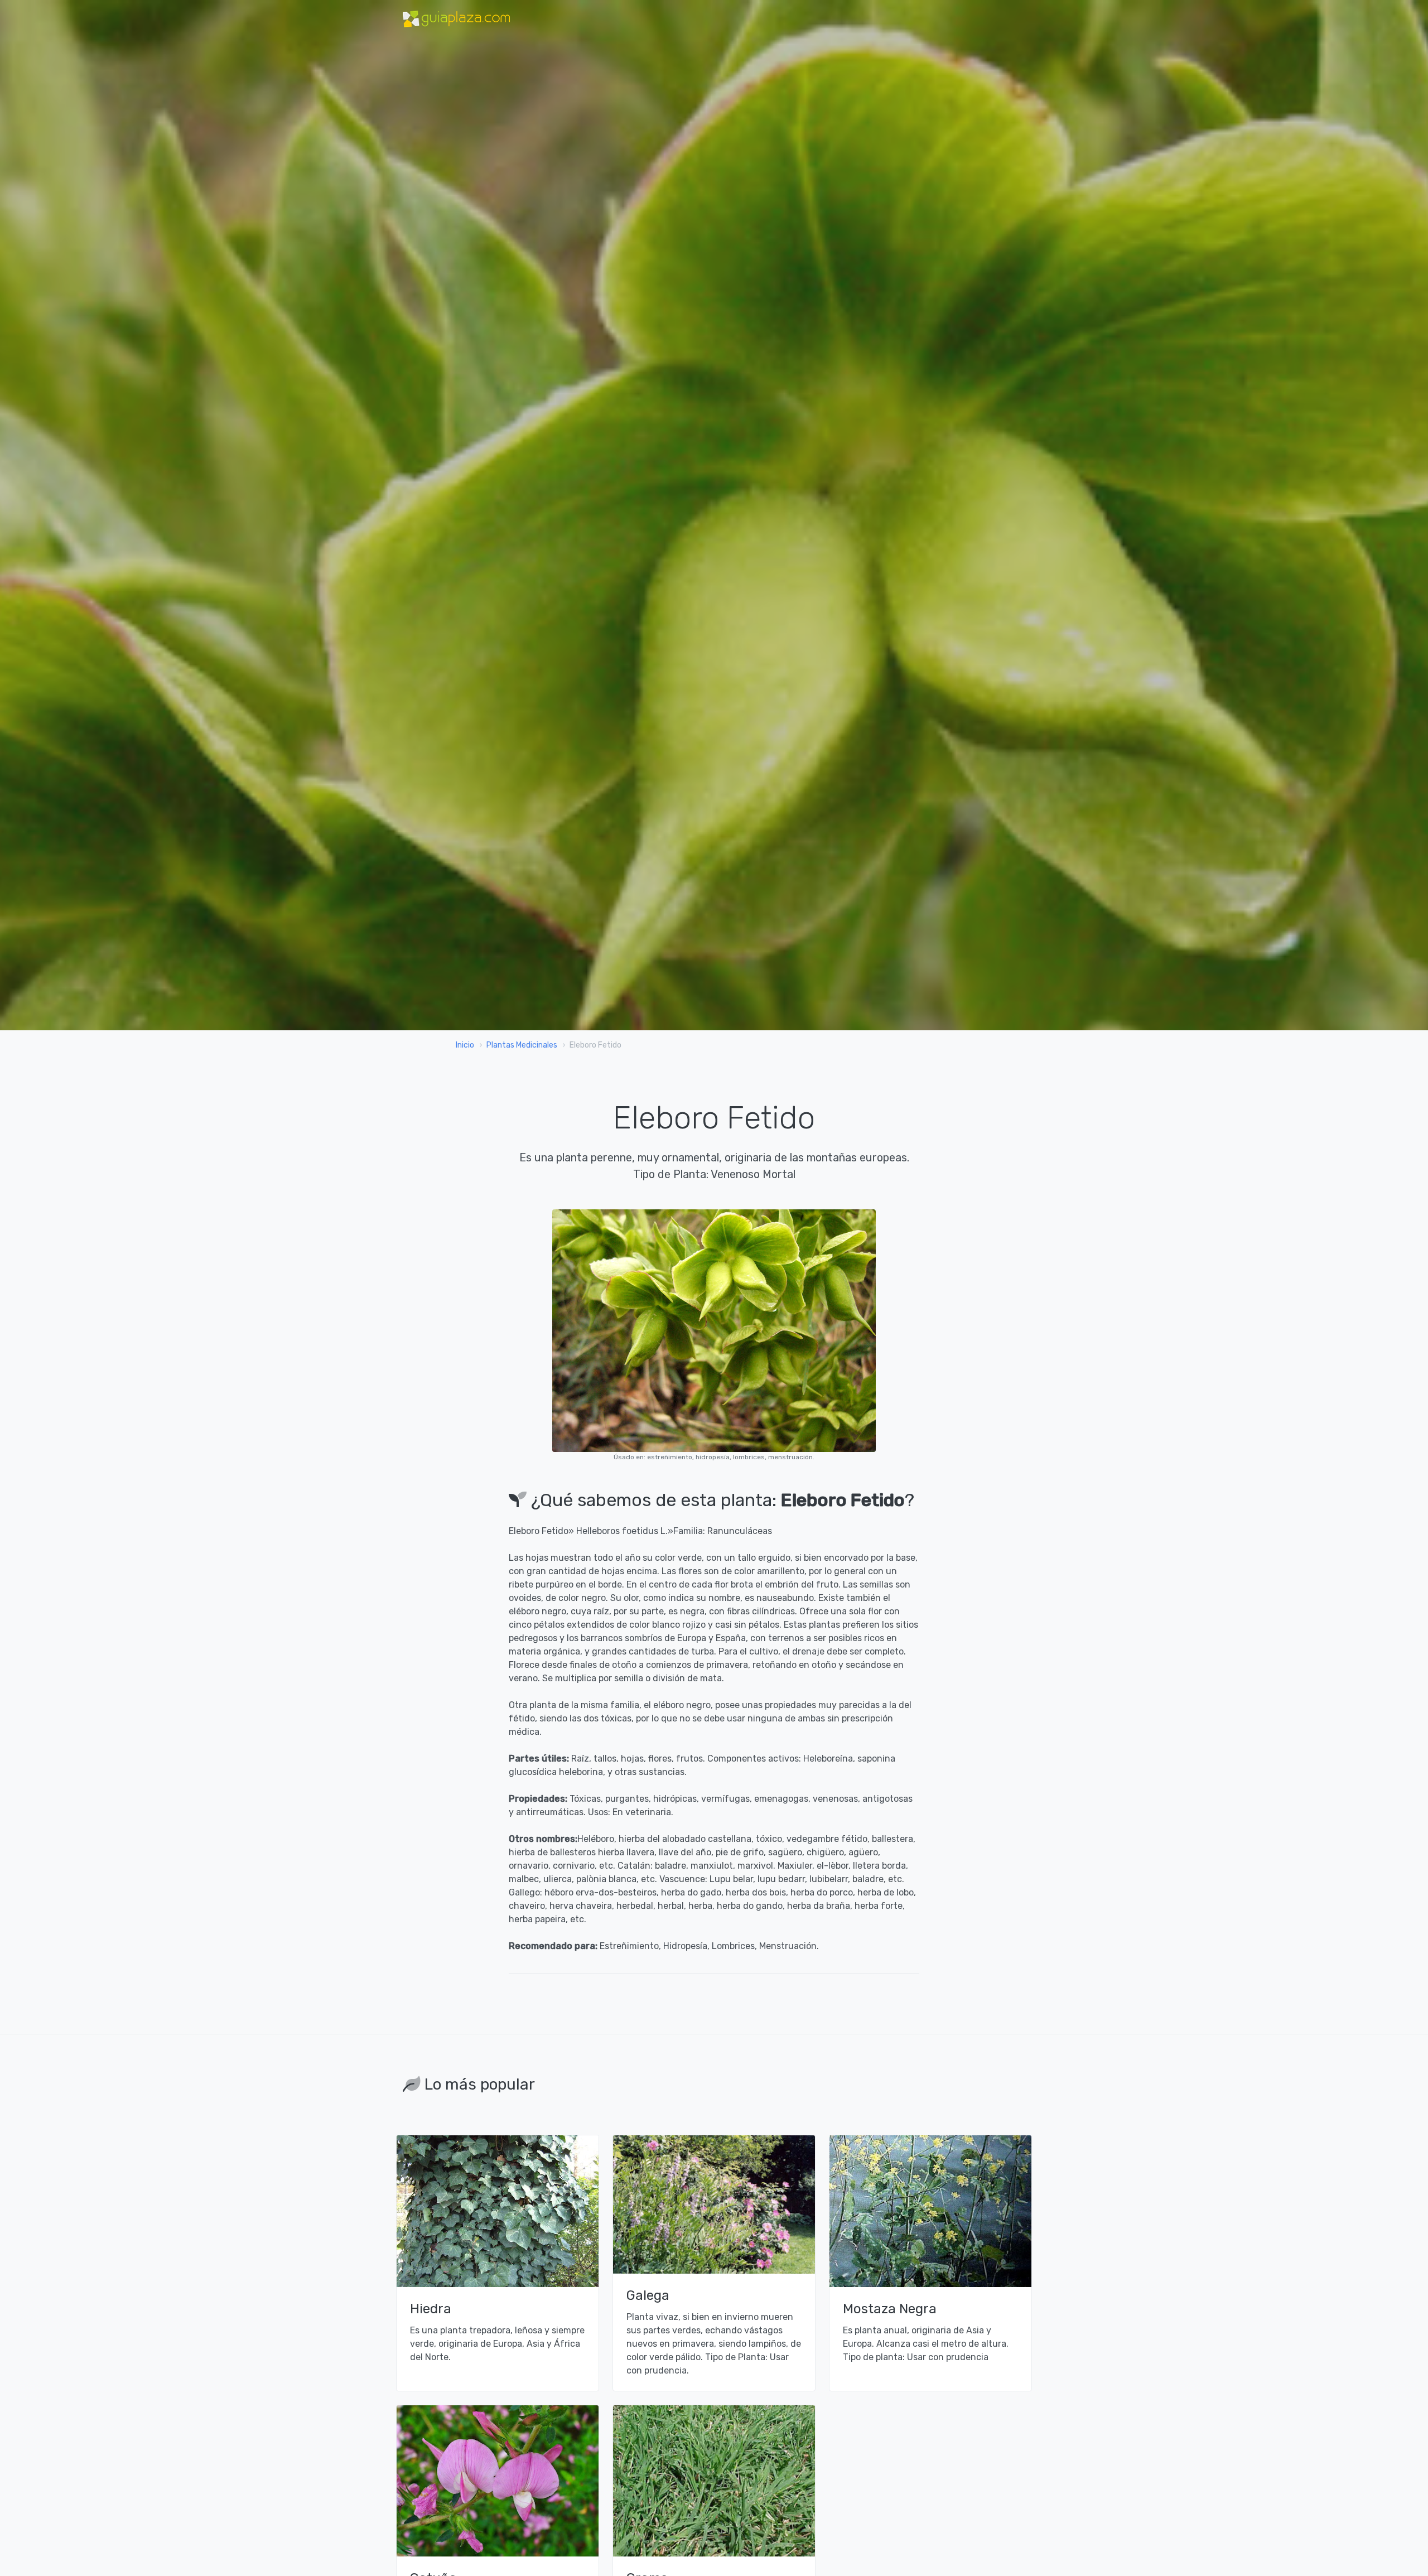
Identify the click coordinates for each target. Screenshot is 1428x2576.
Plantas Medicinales (522, 1045)
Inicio (465, 1045)
